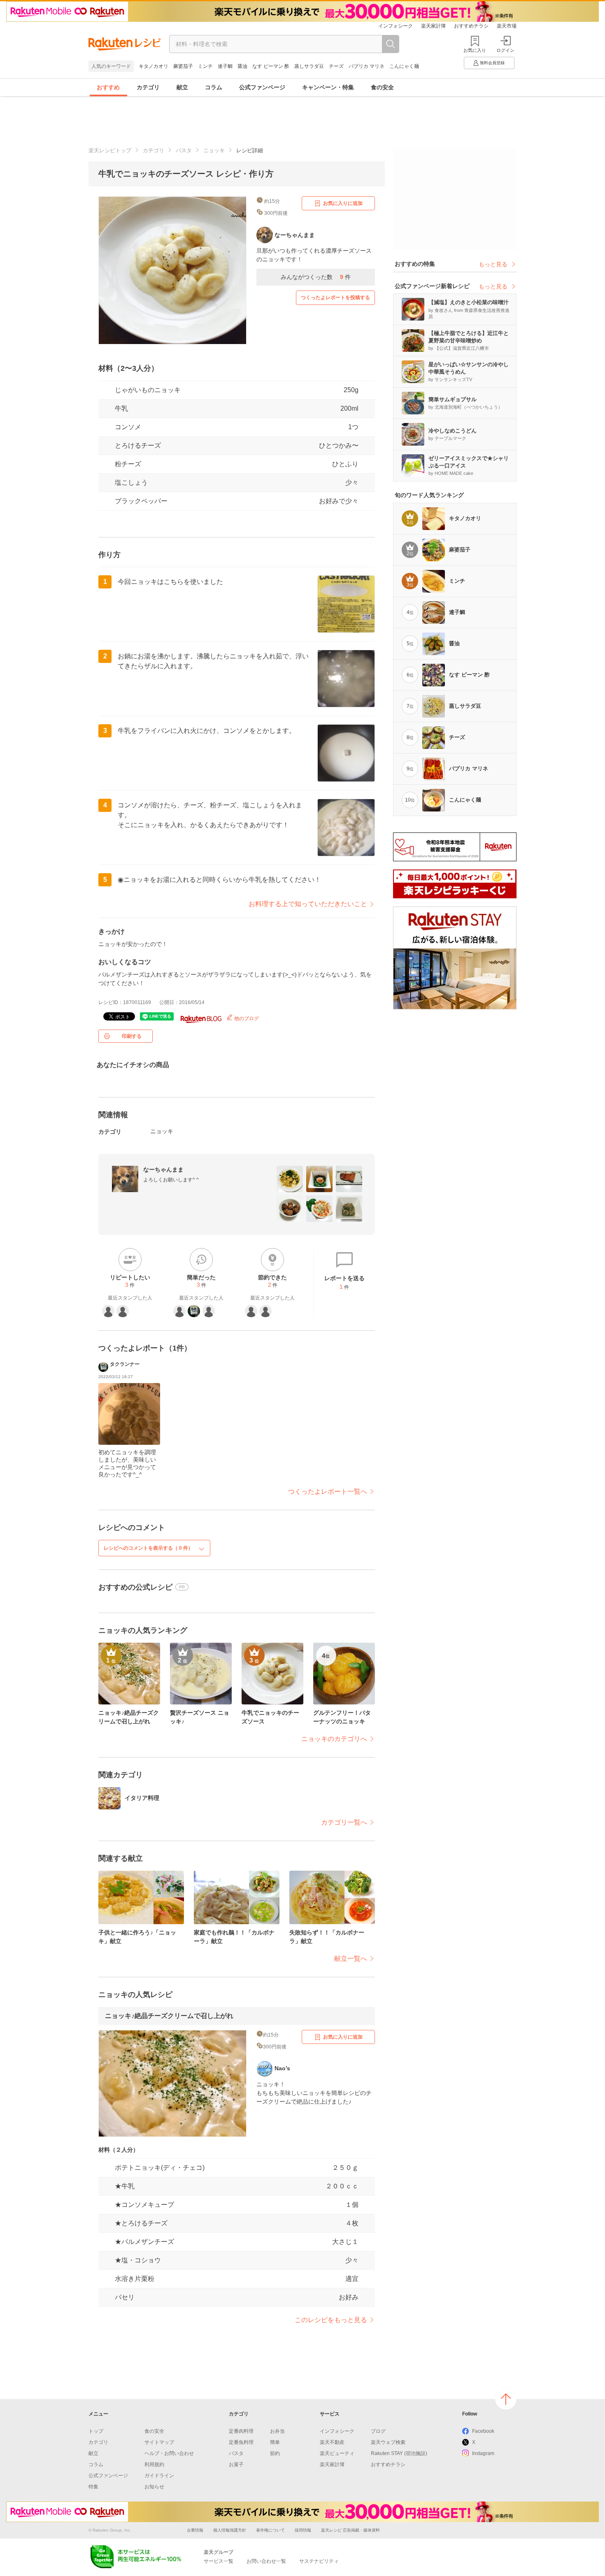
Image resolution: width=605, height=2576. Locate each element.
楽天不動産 (332, 2442)
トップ (96, 2431)
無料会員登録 (492, 63)
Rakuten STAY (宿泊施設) (399, 2453)
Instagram (483, 2453)
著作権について (270, 2530)
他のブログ (246, 1018)
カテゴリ (148, 87)
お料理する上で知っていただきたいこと (308, 904)
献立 (182, 87)
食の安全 (382, 87)
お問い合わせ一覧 (266, 2561)
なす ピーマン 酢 (271, 66)
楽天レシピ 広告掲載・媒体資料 (350, 2530)
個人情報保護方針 (230, 2530)
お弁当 (277, 2431)
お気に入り (475, 50)
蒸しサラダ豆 (309, 66)
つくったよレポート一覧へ (328, 1491)
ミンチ (205, 66)
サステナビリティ (319, 2561)
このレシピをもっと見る (331, 2320)
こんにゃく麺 (404, 66)
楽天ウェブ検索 (388, 2442)
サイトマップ (159, 2442)
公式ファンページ (262, 87)
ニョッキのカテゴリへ (334, 1739)
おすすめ (108, 87)
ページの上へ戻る (506, 2399)
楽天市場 (507, 26)
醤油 (242, 66)
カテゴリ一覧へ (344, 1822)
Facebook (483, 2431)
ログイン (505, 50)
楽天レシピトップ (110, 150)
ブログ (378, 2431)
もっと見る (493, 264)
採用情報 (303, 2530)
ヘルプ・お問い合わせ (169, 2453)
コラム (214, 87)
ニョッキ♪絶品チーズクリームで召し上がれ (169, 2016)
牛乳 (121, 408)
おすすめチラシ (471, 26)
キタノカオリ (154, 66)
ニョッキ (214, 150)
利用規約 (154, 2464)
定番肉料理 (241, 2431)
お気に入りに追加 (343, 203)
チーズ (336, 66)
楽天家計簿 (433, 26)
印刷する (132, 1036)
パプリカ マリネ (366, 66)
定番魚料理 (241, 2442)
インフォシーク (396, 26)
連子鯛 (225, 66)
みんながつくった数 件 (316, 277)
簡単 (275, 2442)
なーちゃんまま (163, 1169)
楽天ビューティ (337, 2453)
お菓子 (236, 2464)
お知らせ (154, 2487)
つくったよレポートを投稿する (335, 298)
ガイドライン (159, 2476)
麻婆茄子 (183, 66)
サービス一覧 (219, 2561)
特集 (93, 2487)
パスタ (184, 150)
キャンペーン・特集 (328, 87)
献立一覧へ (351, 1959)
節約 (275, 2453)
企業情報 (195, 2530)
